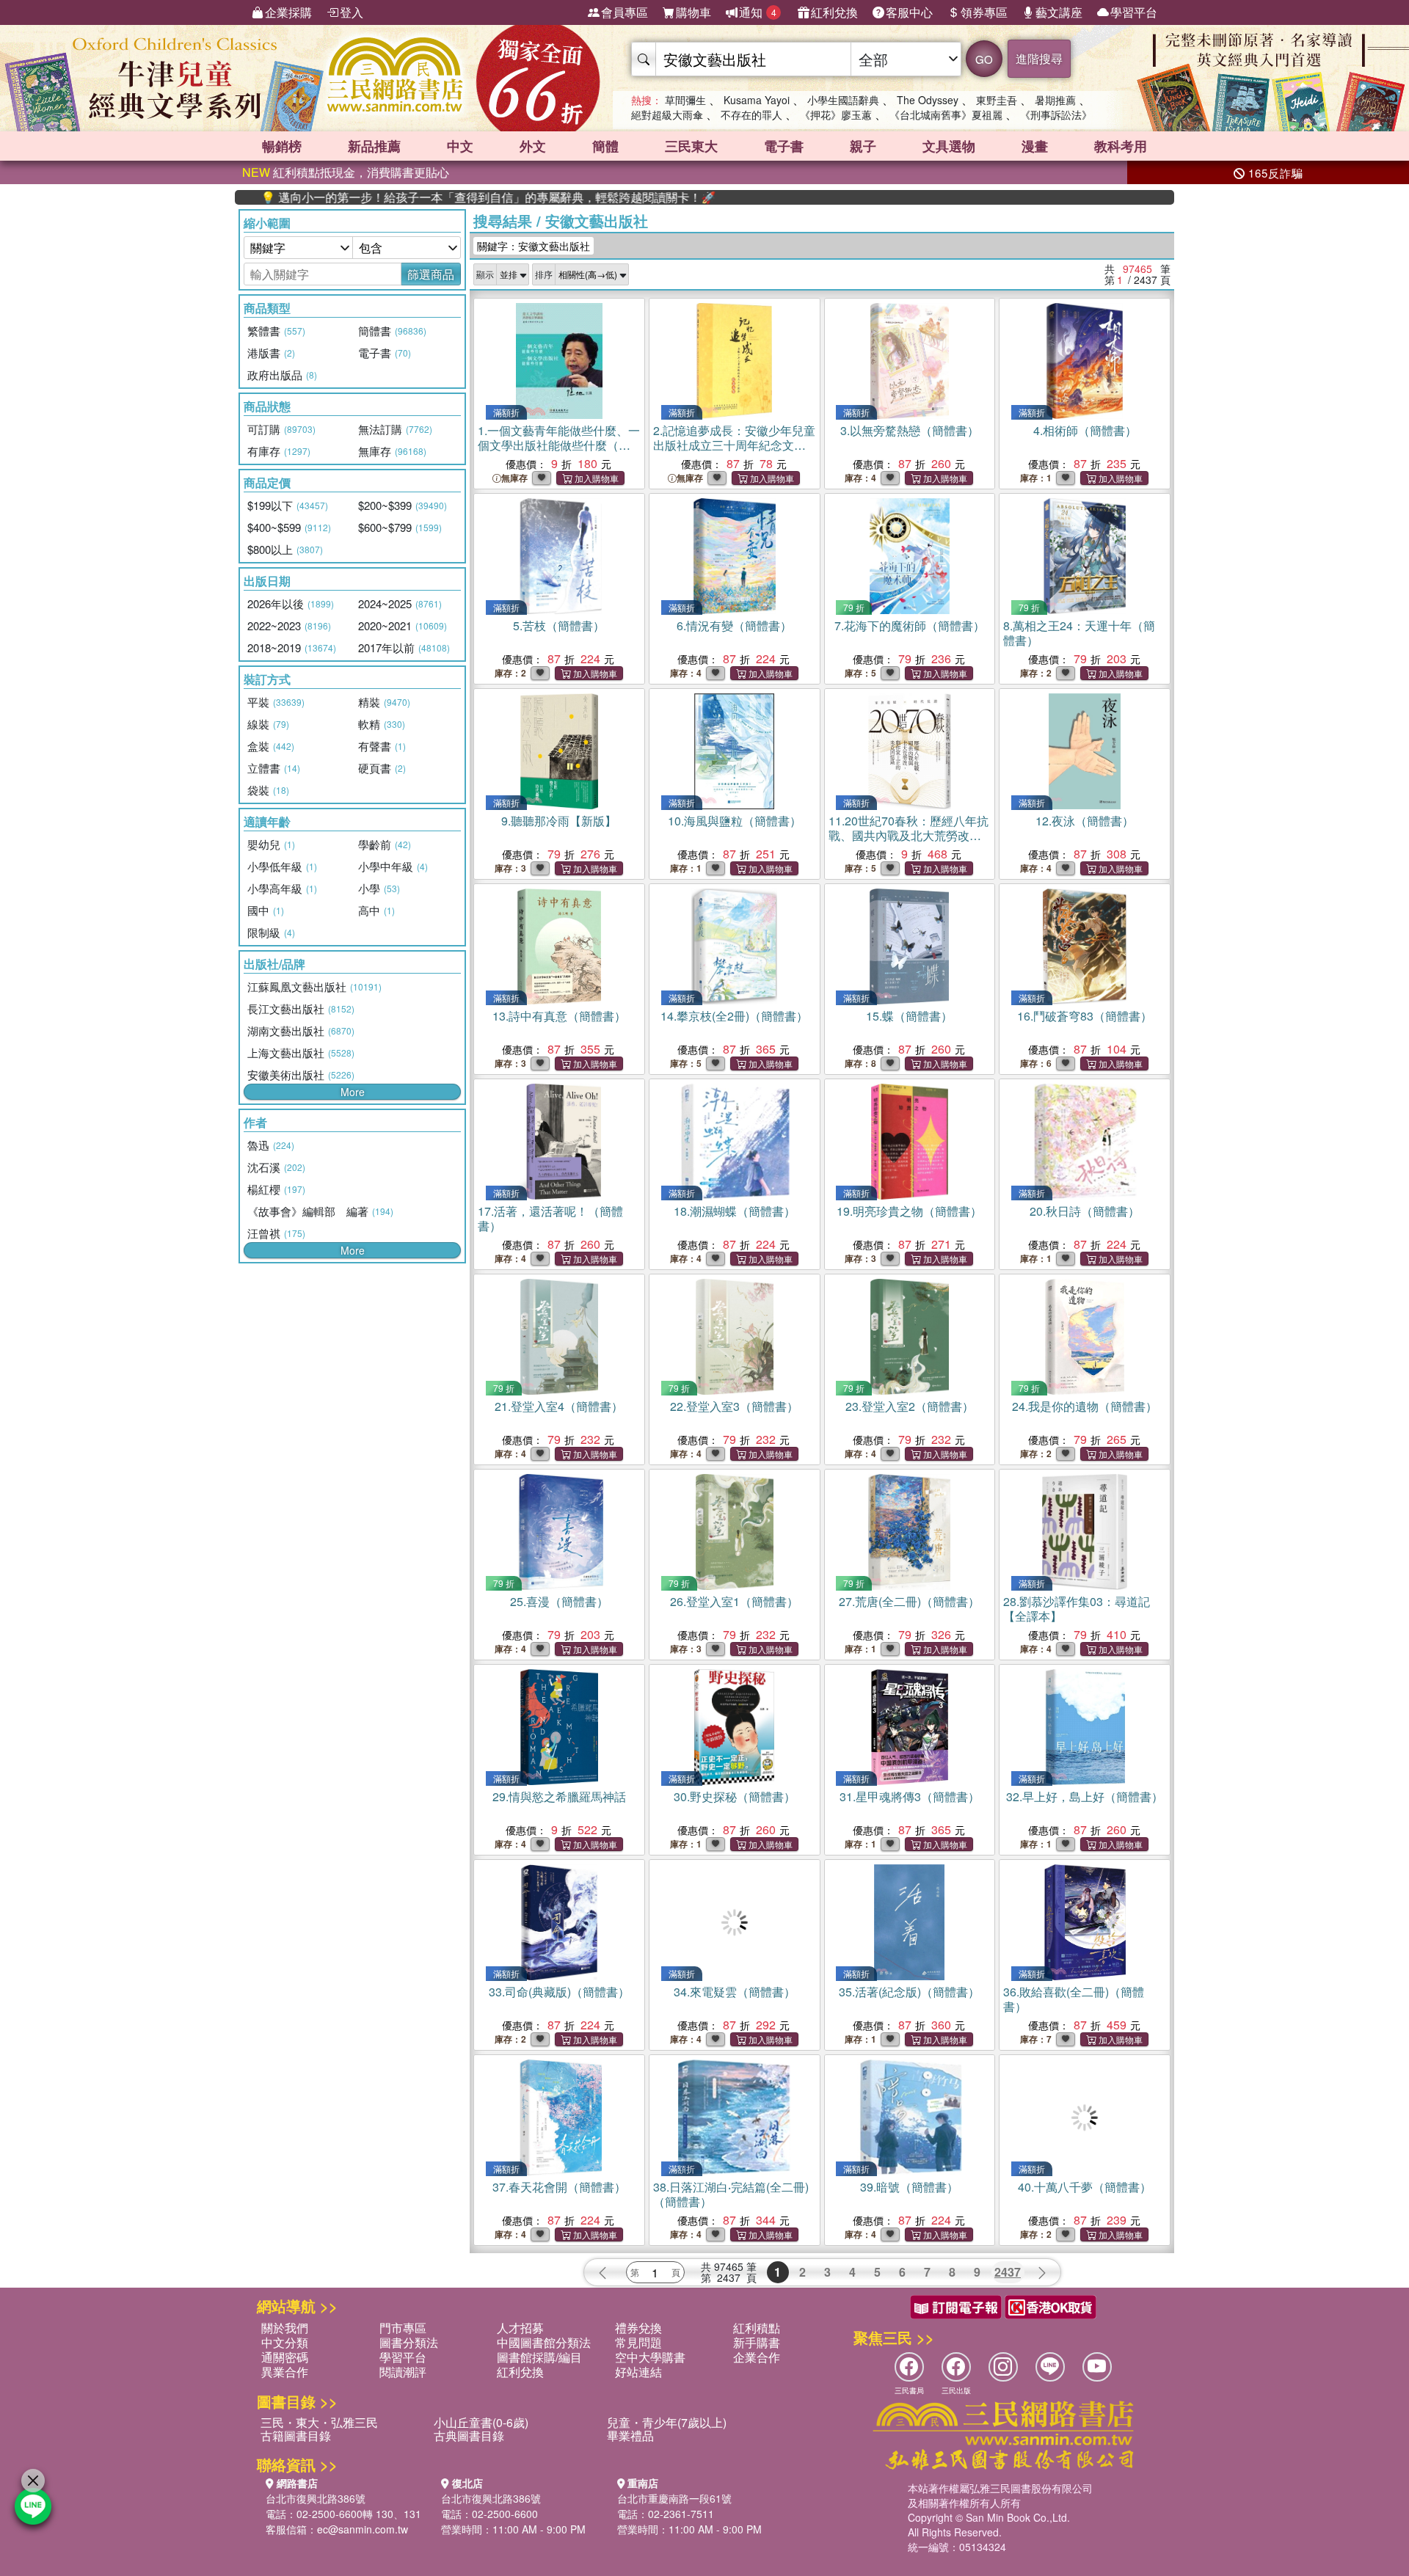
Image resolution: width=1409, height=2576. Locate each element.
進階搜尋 (1039, 58)
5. (559, 625)
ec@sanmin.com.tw (363, 2529)
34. (735, 1992)
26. (734, 1601)
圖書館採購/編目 (539, 2357)
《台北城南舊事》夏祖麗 (946, 114)
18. (735, 1211)
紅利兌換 (834, 12)
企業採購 (288, 12)
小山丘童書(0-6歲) (481, 2422)
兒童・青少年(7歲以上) (667, 2422)
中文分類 (285, 2342)
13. (559, 1016)
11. (909, 835)
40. (1085, 2187)
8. (1079, 633)
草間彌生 (685, 100)
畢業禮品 (630, 2435)
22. (734, 1406)
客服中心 (909, 12)
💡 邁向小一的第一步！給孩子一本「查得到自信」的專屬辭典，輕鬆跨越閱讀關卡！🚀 (428, 197)
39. (909, 2187)
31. (910, 1796)
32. (1085, 1796)
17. (550, 1218)
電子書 (784, 146)
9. (559, 821)
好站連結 (638, 2372)
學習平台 (1134, 12)
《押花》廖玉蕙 (836, 114)
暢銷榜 (282, 146)
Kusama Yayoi (757, 100)
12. (1085, 821)
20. (1085, 1211)
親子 (863, 146)
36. (1074, 1999)
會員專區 (625, 12)
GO (984, 59)
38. (731, 2194)
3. (910, 430)
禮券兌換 (638, 2328)
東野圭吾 (997, 100)
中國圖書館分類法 (544, 2342)
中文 (460, 146)
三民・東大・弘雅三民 (319, 2422)
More (353, 1092)
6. (734, 625)
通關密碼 (285, 2357)
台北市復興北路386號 (316, 2498)
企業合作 (757, 2357)
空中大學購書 (650, 2357)
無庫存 (514, 478)
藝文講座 (1059, 12)
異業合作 (285, 2372)
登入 (352, 12)
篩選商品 (431, 274)
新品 (374, 146)
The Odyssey (928, 100)
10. (735, 821)
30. (735, 1796)
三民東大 (691, 146)
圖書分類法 (409, 2342)
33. (559, 1992)
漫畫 (1035, 146)
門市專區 (403, 2328)
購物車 (693, 12)
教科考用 (1121, 146)
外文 (533, 146)
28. (1077, 1609)
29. (559, 1796)
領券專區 (984, 12)
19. (909, 1211)
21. (559, 1406)
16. (1085, 1016)
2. (734, 445)
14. (734, 1016)
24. (1085, 1406)
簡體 (605, 146)
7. (910, 625)
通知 (758, 12)
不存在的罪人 (751, 114)
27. (909, 1601)
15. (909, 1016)
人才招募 (520, 2328)
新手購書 (757, 2342)
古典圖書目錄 (469, 2435)
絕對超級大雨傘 (667, 114)
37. (559, 2187)
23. (910, 1406)
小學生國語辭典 (843, 100)
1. (559, 445)
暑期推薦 (1055, 100)
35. (909, 1992)
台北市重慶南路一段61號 (674, 2498)
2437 (1008, 2272)
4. (1085, 430)
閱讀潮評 (403, 2372)
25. (559, 1601)
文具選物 (949, 146)
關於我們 (285, 2328)
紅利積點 (757, 2328)
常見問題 (638, 2342)
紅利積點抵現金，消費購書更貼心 (346, 172)
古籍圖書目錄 (296, 2435)
